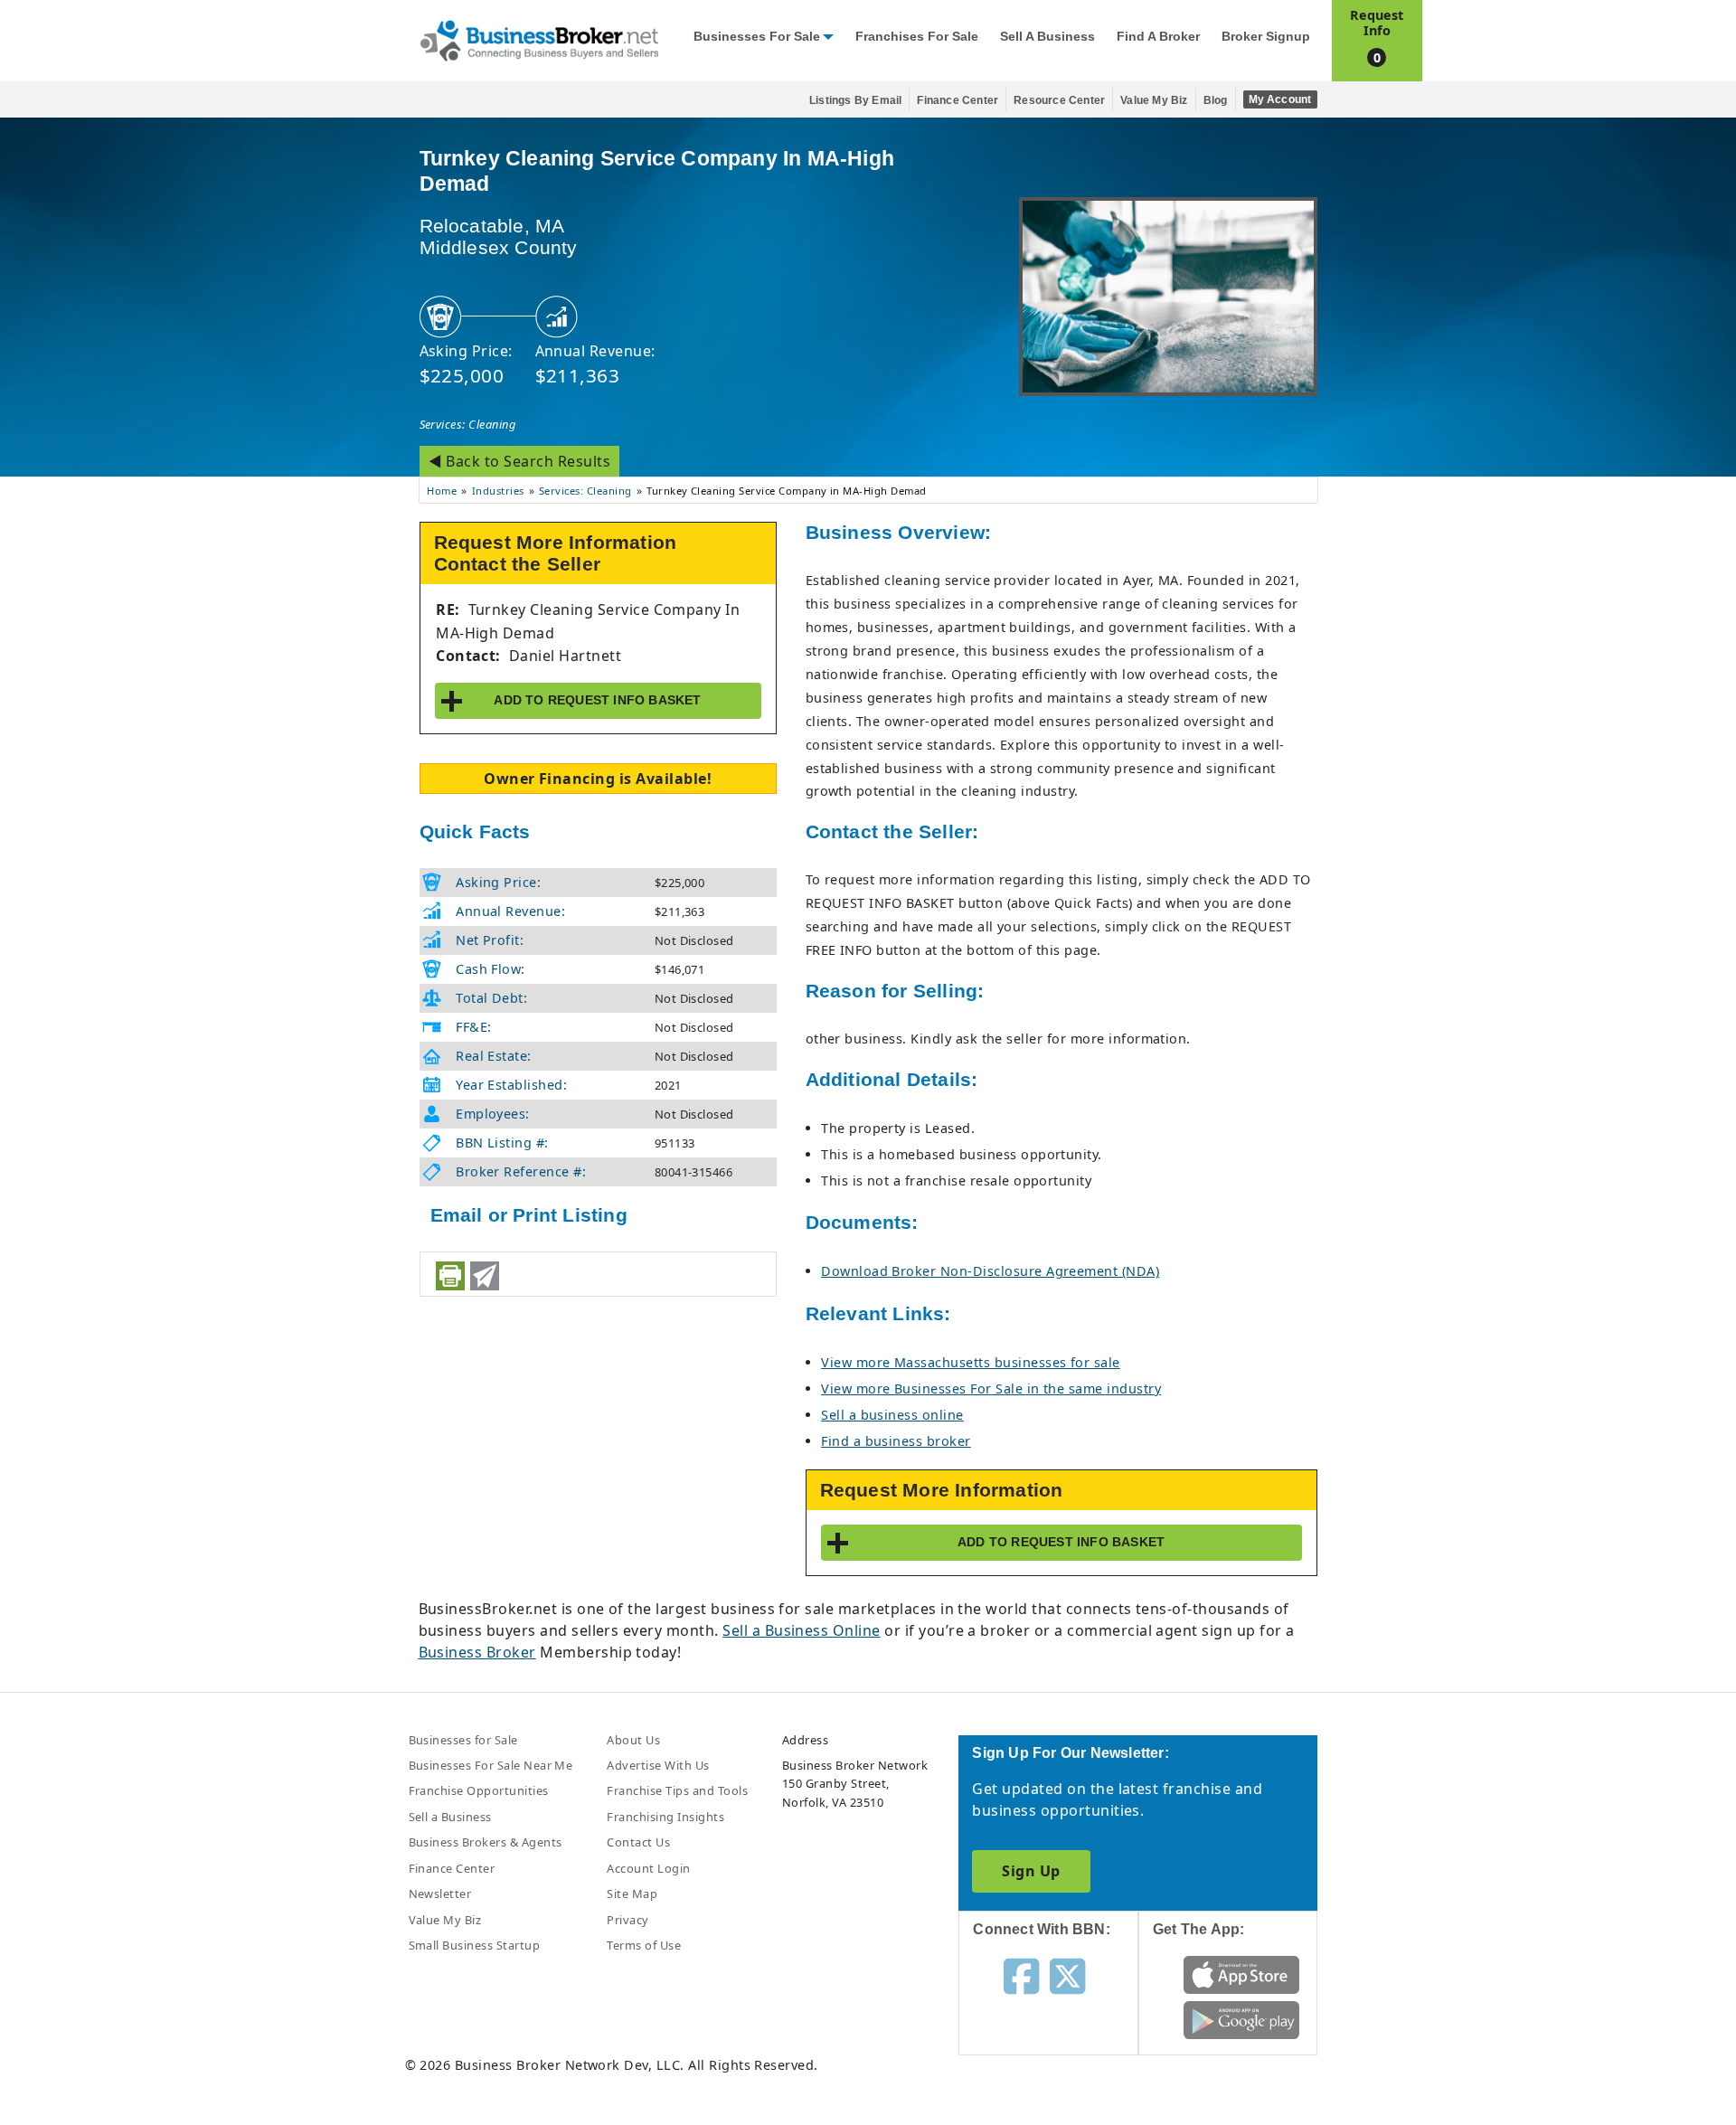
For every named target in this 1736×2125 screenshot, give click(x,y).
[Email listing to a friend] (485, 1276)
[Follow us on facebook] (1021, 1975)
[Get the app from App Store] (1242, 1973)
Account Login (648, 1868)
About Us (633, 1740)
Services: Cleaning (468, 424)
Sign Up (1031, 1871)
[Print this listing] (450, 1276)
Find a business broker (896, 1441)
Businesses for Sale (757, 37)
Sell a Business (1047, 37)
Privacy (627, 1920)
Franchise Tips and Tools (677, 1790)
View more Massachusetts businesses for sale (971, 1362)
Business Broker (477, 1652)
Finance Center (958, 100)
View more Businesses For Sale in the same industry (991, 1388)
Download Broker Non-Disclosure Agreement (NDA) (990, 1271)
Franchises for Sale (917, 37)
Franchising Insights (665, 1817)
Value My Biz (1154, 100)
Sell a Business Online (802, 1630)
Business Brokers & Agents (486, 1842)
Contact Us (638, 1842)
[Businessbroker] (539, 39)
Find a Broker (1158, 37)
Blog (1216, 100)
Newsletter (440, 1894)
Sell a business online (892, 1415)
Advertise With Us (658, 1765)
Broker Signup (1266, 37)
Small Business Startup (475, 1945)
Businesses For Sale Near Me (491, 1765)
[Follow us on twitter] (1067, 1975)
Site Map (632, 1894)
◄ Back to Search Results (520, 461)
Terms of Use (644, 1945)
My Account (1280, 99)
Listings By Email (855, 100)
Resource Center (1059, 100)
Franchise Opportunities (479, 1790)
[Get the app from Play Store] (1242, 2018)
